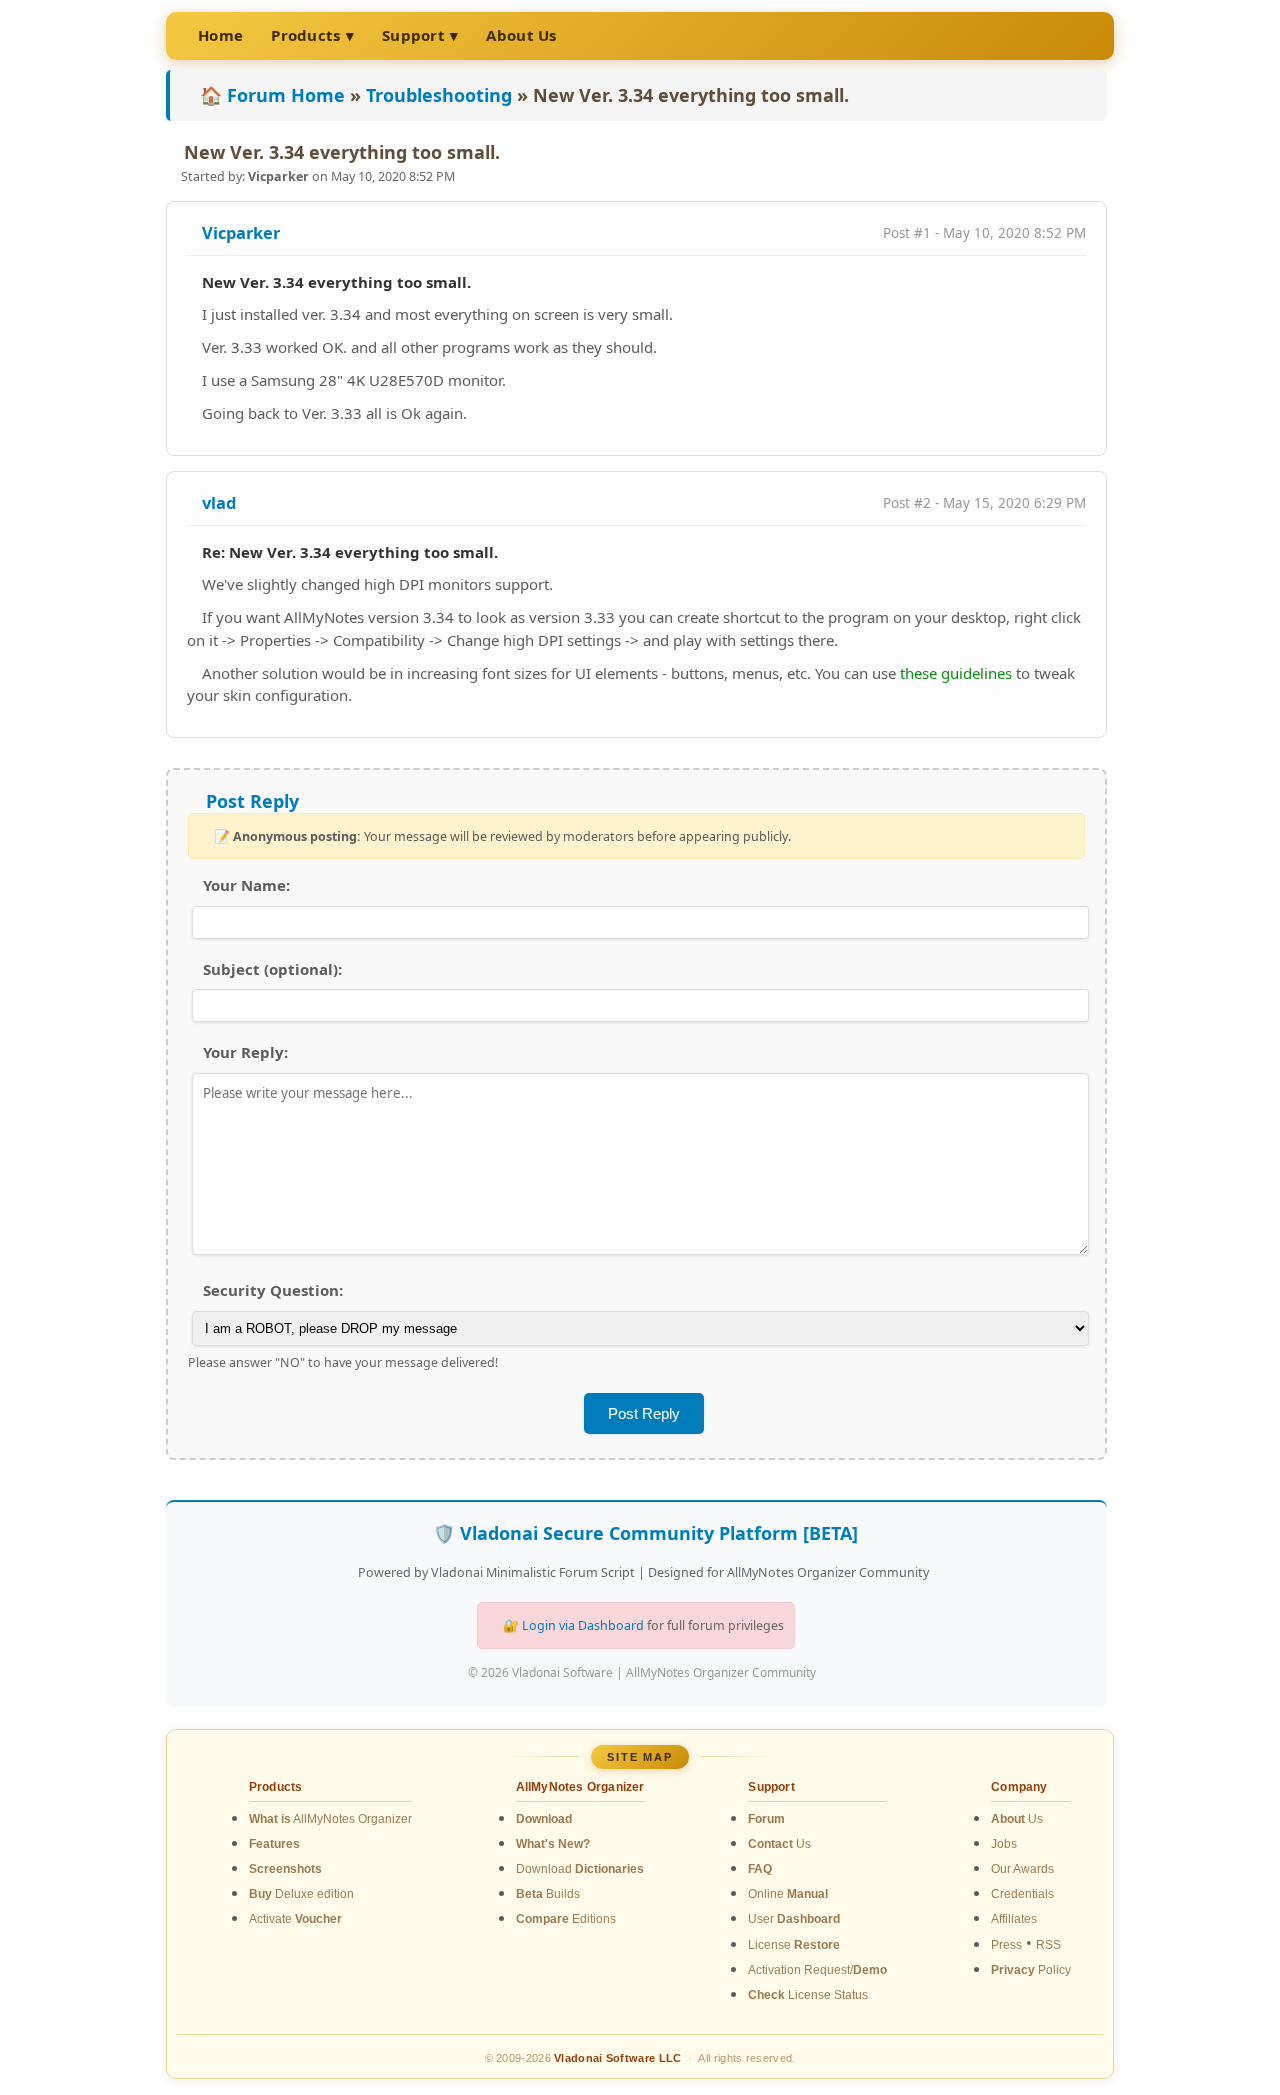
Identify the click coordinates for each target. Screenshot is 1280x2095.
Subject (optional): (272, 969)
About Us (521, 35)
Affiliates (1014, 1919)
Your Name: (246, 885)
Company (1019, 1787)
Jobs (1004, 1844)
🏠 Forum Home (272, 95)
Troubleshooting (439, 95)
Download (580, 1869)
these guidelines (956, 673)
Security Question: (273, 1290)
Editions (566, 1919)
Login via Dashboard (583, 1625)
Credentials (1022, 1894)
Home (220, 35)
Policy (1031, 1970)
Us (779, 1844)
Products (305, 35)
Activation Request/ (817, 1970)
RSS (1048, 1945)
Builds (548, 1894)
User (794, 1919)
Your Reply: (245, 1052)
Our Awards (1022, 1869)
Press (1006, 1945)
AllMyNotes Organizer (330, 1819)
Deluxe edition (301, 1894)
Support (413, 35)
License (794, 1945)
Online (788, 1894)
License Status (808, 1995)
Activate (295, 1919)
